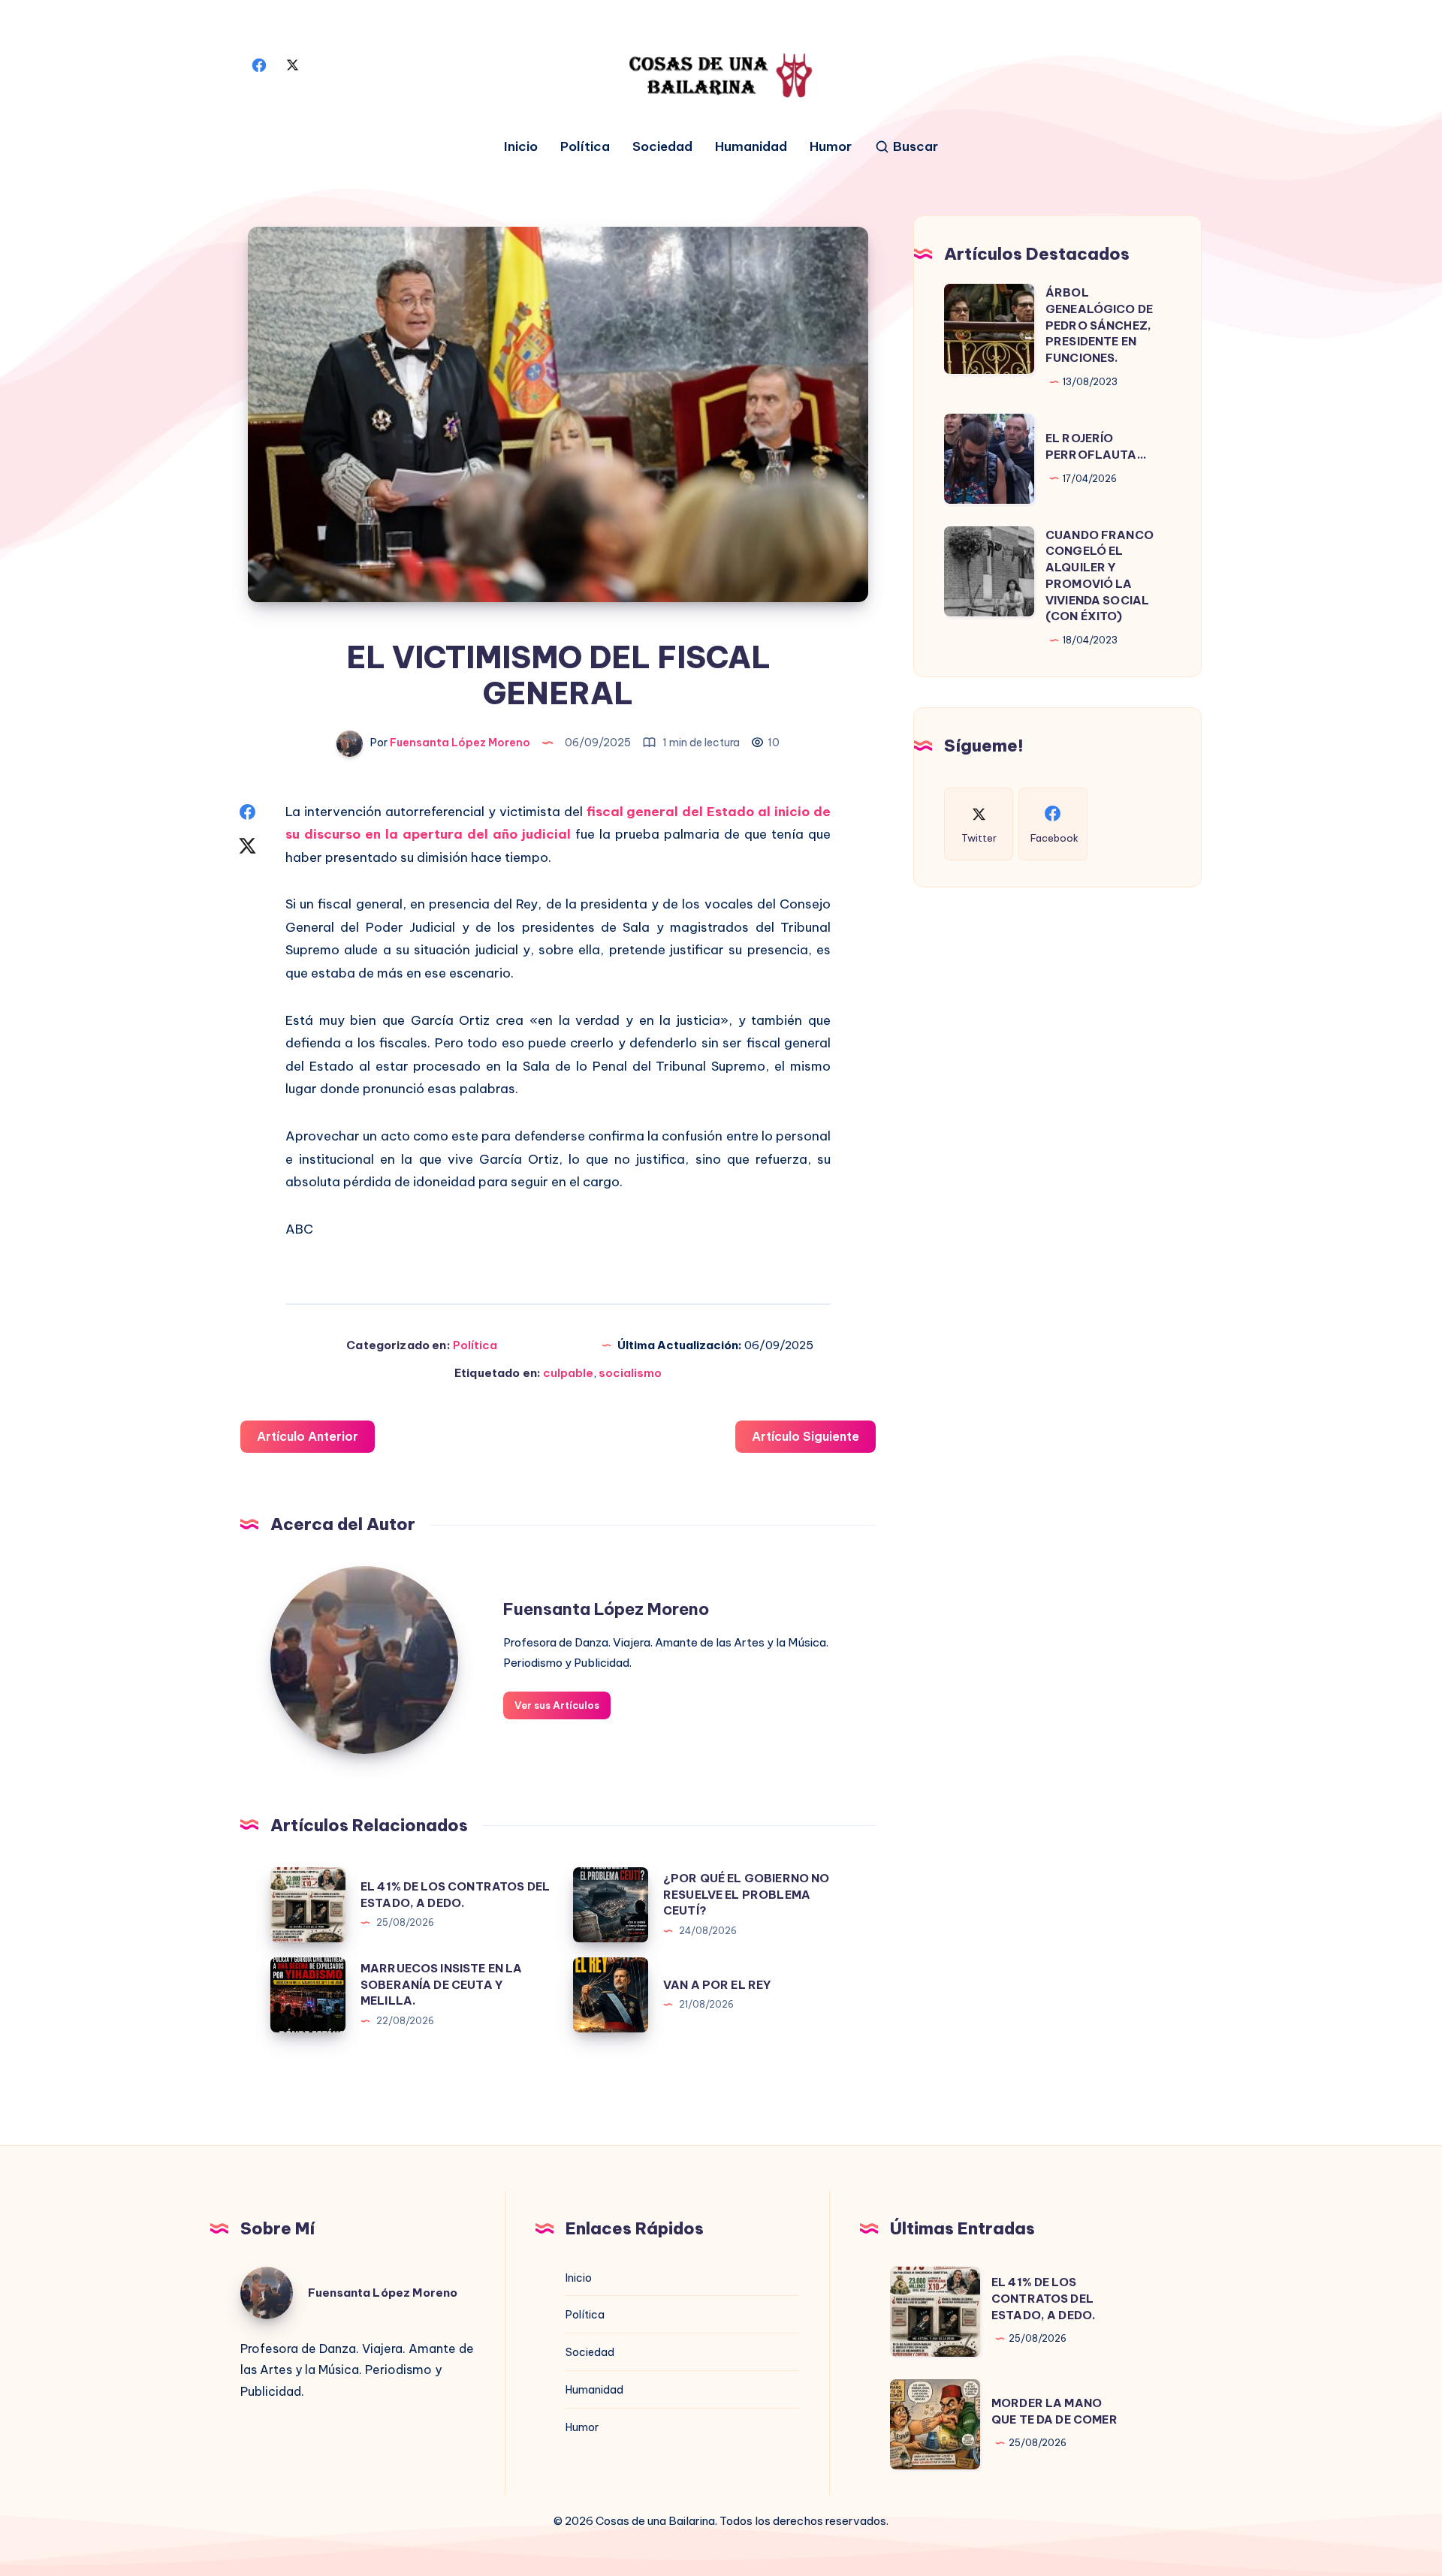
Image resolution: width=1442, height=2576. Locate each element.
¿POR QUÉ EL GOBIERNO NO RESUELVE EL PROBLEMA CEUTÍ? (746, 1895)
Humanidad (751, 147)
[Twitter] (292, 64)
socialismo (630, 1373)
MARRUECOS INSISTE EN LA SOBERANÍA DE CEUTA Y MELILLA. (441, 1985)
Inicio (521, 147)
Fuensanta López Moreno (606, 1609)
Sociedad (662, 147)
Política (585, 147)
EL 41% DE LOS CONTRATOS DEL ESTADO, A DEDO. (1044, 2299)
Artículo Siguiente (805, 1436)
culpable (568, 1373)
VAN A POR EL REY (717, 1985)
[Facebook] (259, 64)
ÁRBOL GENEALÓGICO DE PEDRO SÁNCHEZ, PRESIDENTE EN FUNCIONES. (1099, 324)
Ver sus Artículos (557, 1705)
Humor (831, 147)
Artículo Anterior (308, 1436)
